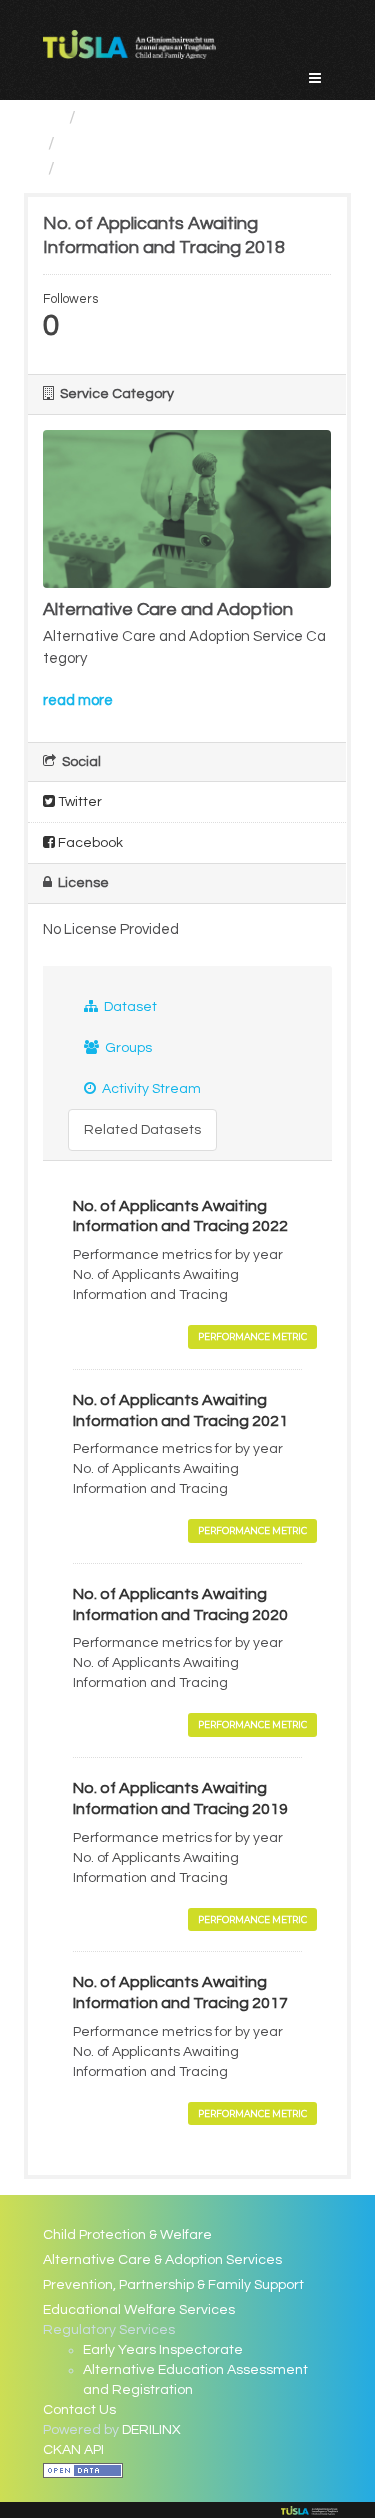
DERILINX (151, 2430)
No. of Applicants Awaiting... (176, 168)
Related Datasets (142, 1130)
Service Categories (163, 117)
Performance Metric (252, 1336)
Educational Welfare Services (139, 2310)
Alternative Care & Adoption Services (162, 2260)
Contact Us (79, 2410)
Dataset (129, 1007)
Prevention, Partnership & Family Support (173, 2285)
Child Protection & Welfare (127, 2235)
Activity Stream (150, 1089)
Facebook (89, 843)
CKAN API (73, 2450)
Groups (127, 1048)
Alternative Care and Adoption (189, 143)
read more (78, 700)
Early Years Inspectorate (163, 2350)
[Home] (51, 117)
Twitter (78, 802)
